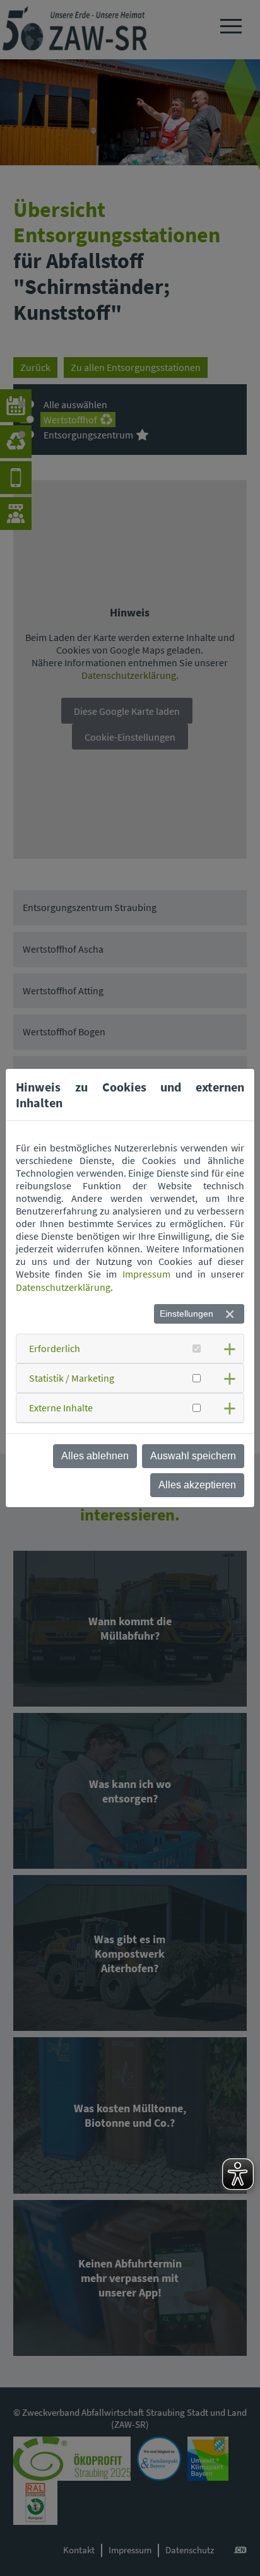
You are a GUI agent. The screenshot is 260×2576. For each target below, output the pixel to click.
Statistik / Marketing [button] (72, 1378)
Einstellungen (186, 1314)
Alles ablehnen (95, 1456)
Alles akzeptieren (197, 1485)
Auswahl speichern (193, 1456)
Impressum (146, 1274)
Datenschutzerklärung (63, 1287)
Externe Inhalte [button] (61, 1408)
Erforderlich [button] (55, 1348)
